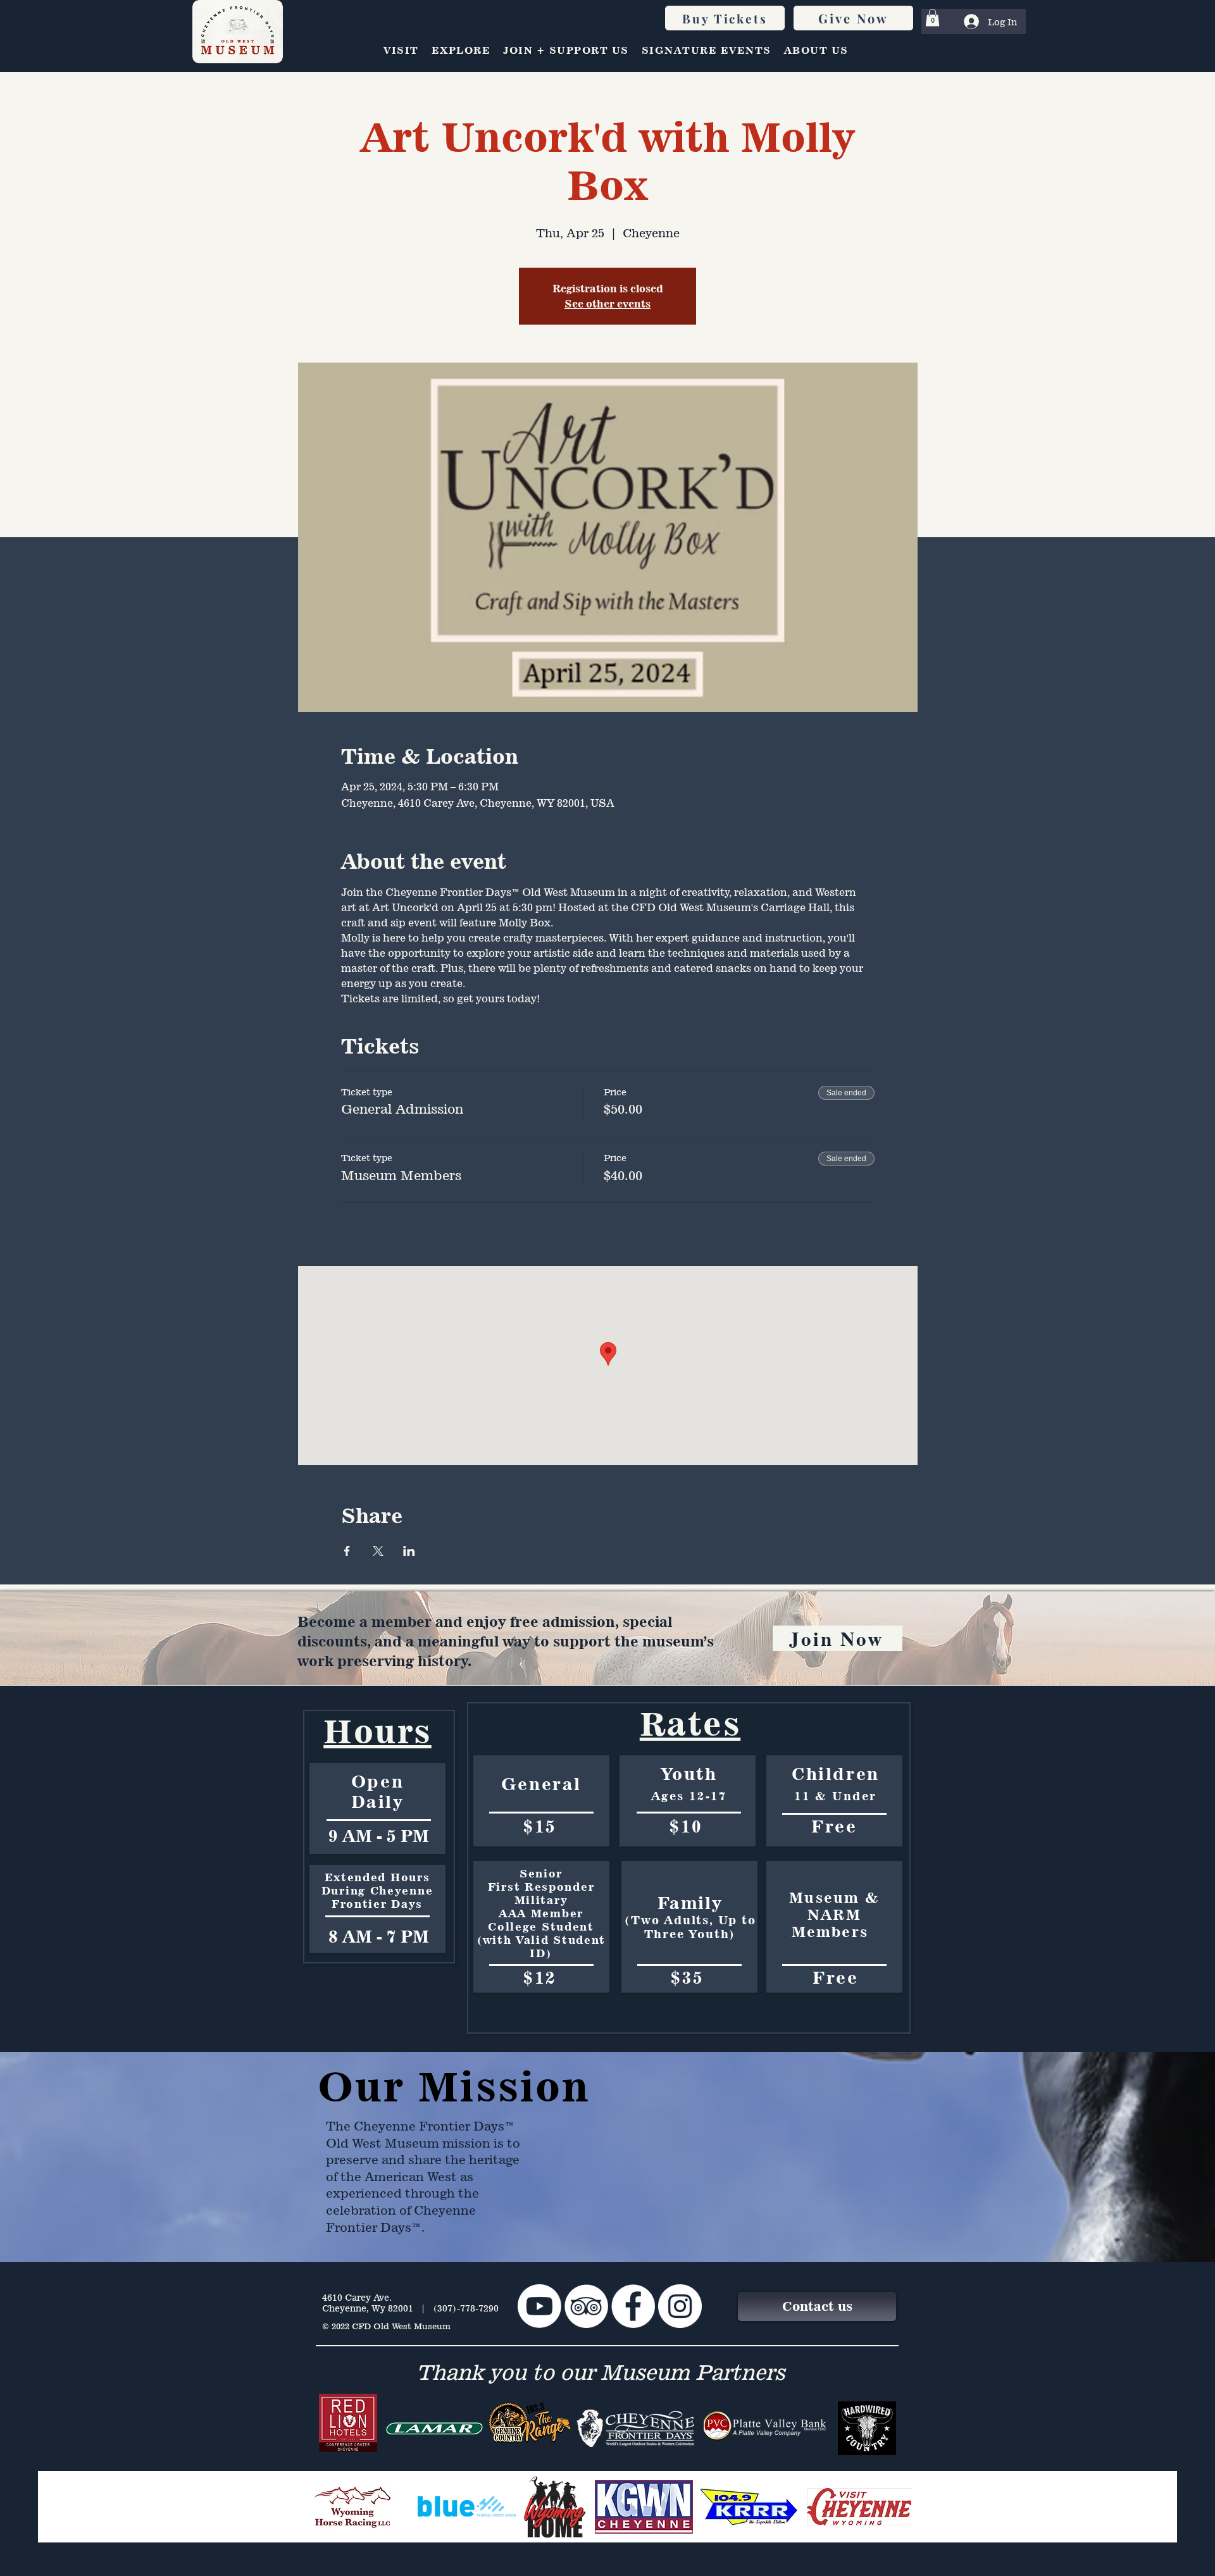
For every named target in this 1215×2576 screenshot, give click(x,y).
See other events (607, 304)
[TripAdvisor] (586, 2306)
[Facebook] (633, 2306)
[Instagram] (680, 2306)
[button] (932, 17)
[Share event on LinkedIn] (409, 1551)
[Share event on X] (378, 1551)
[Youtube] (539, 2306)
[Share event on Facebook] (347, 1551)
